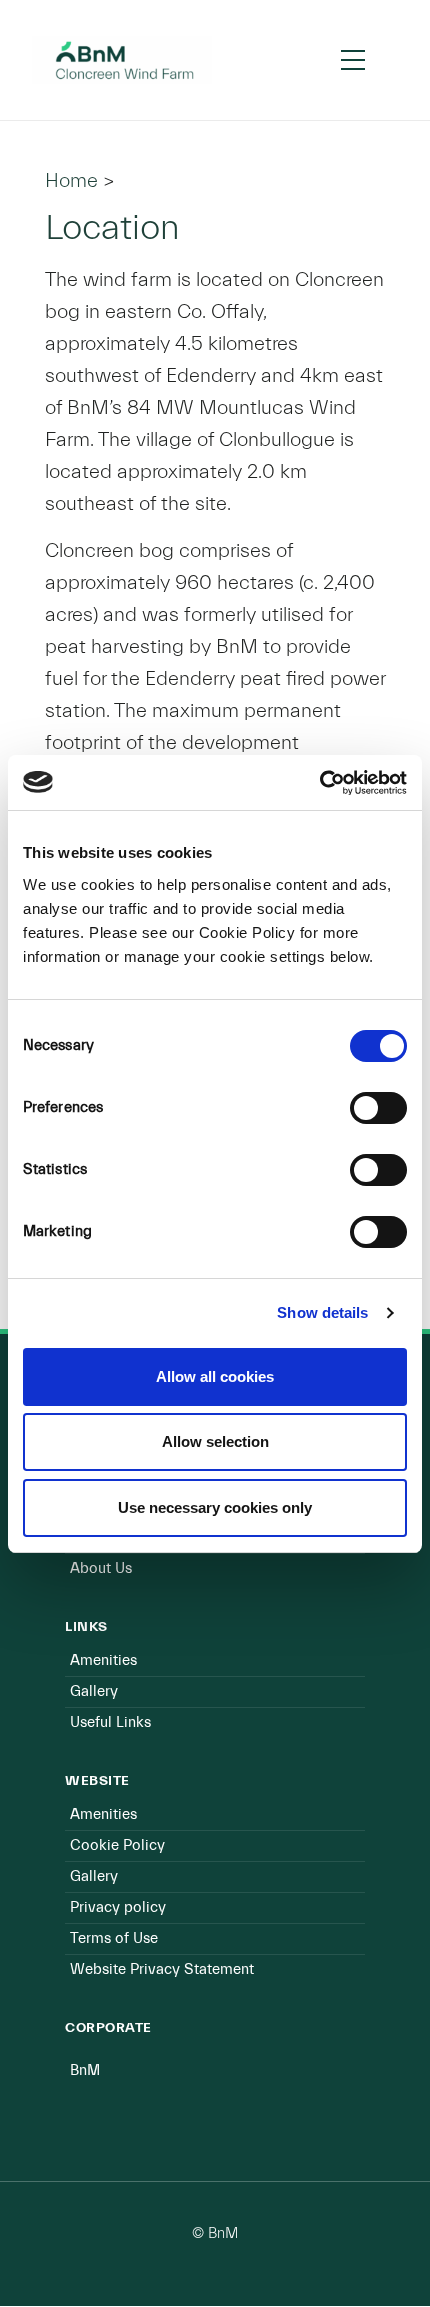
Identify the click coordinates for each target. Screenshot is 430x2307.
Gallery (94, 1691)
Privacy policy (118, 1907)
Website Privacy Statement (162, 1969)
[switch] (378, 1108)
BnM (85, 2070)
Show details (322, 1312)
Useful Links (110, 1722)
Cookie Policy (117, 1845)
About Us (101, 1568)
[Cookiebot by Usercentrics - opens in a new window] (319, 783)
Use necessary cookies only (215, 1507)
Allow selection (215, 1441)
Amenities (103, 1660)
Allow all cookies (215, 1376)
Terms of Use (114, 1938)
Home (71, 180)
